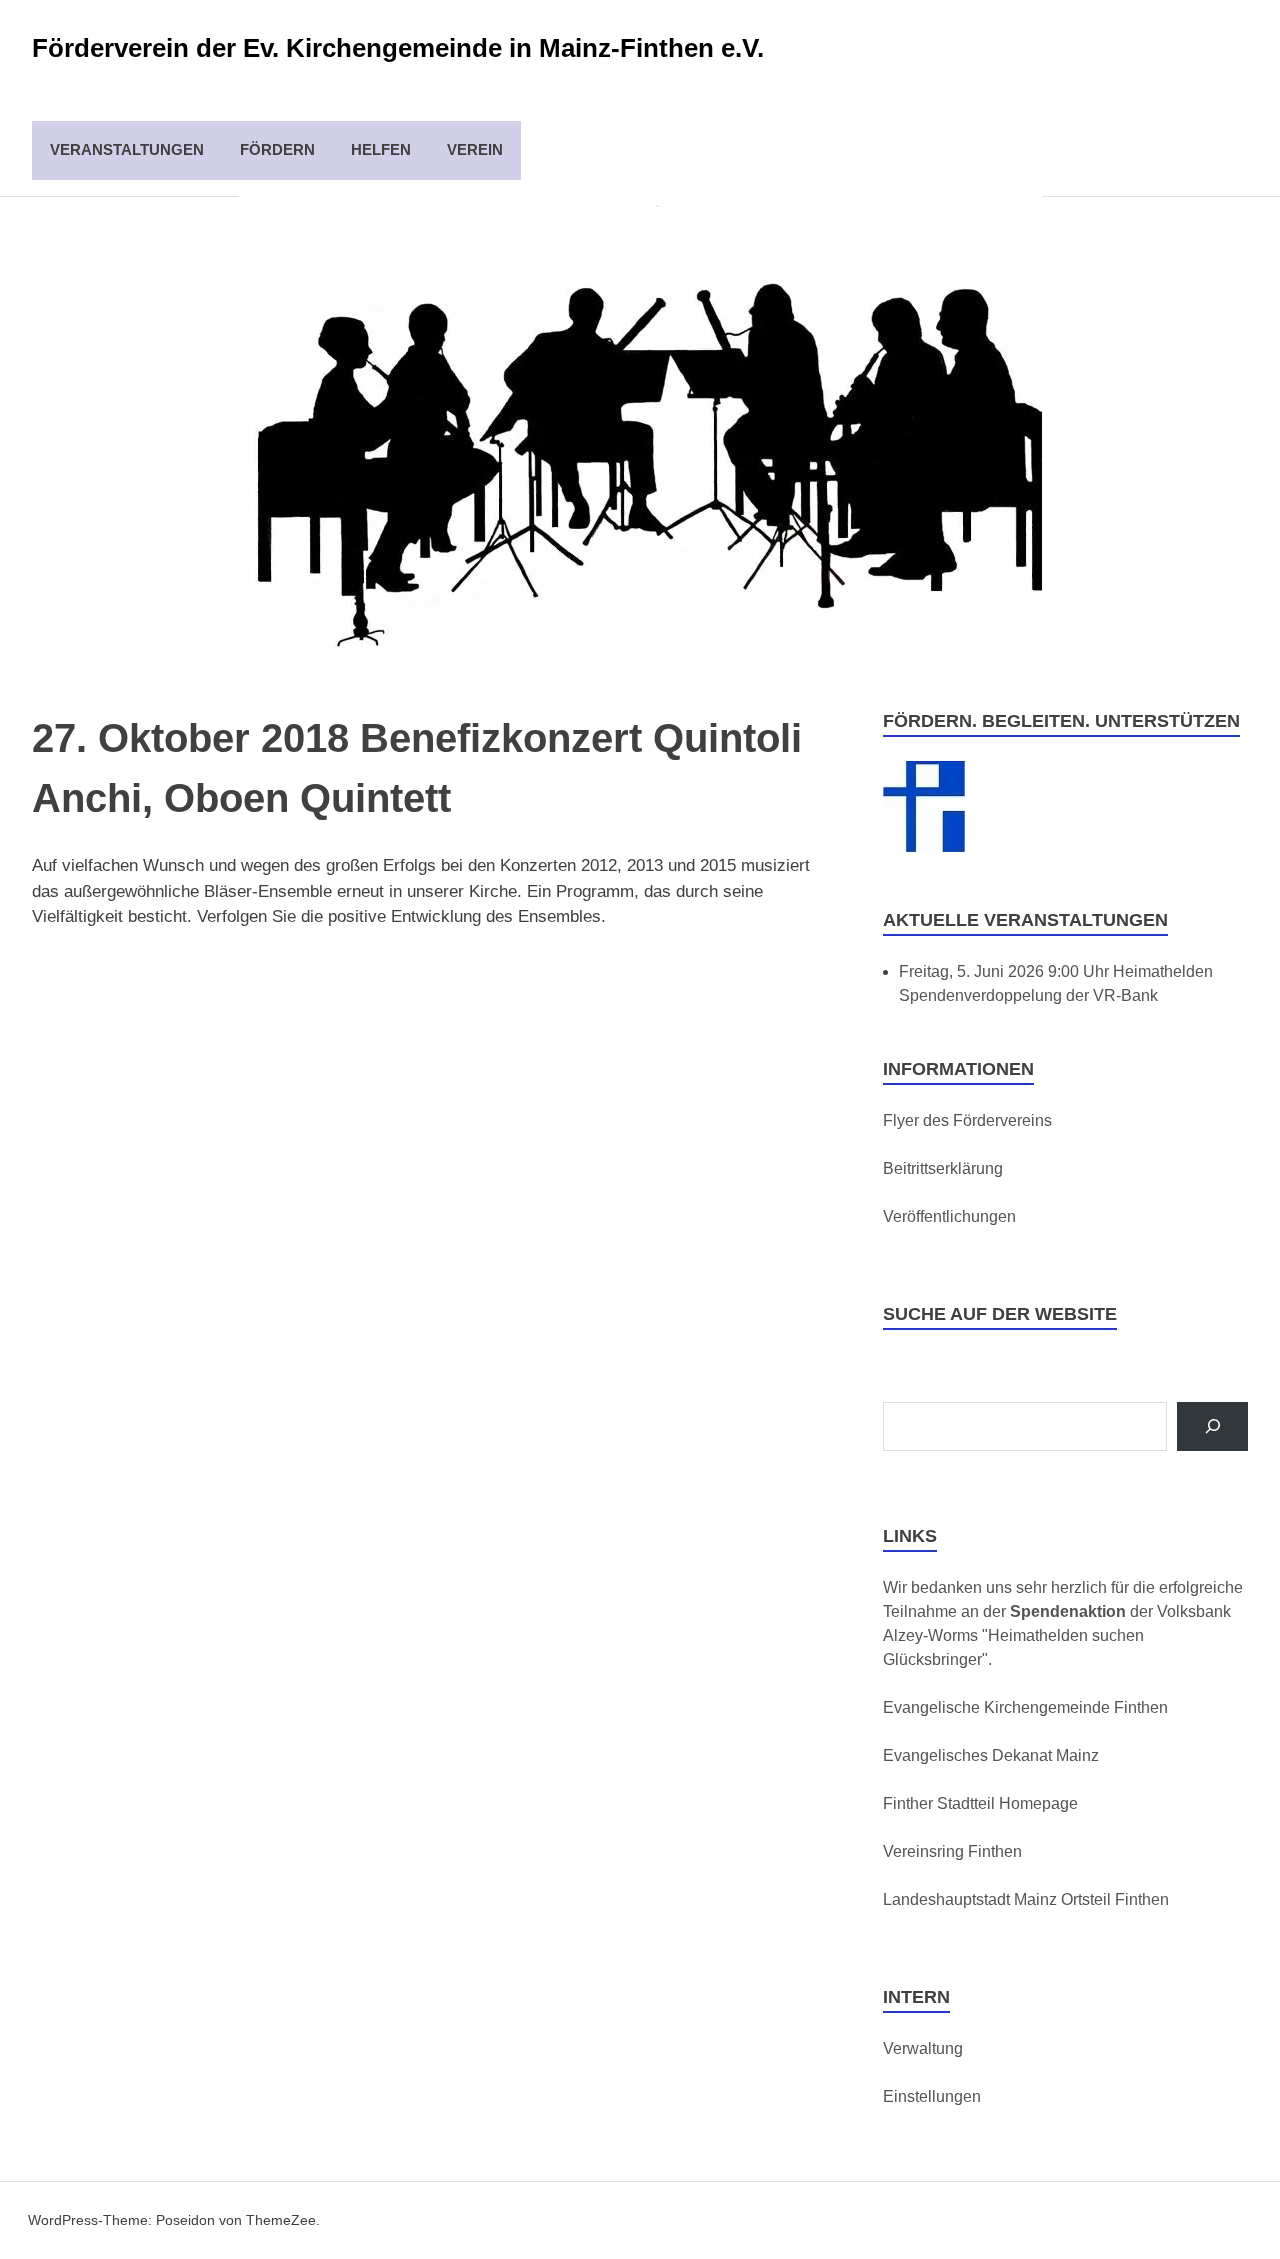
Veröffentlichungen (949, 1216)
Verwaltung (923, 2048)
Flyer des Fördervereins (967, 1120)
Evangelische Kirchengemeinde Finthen (1025, 1707)
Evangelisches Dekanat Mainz (991, 1755)
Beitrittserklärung (943, 1168)
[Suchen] (1212, 1426)
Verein (475, 149)
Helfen (381, 149)
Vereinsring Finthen (952, 1851)
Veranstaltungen (127, 149)
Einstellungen (932, 2096)
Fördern (277, 149)
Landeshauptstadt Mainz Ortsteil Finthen (1026, 1899)
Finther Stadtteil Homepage (980, 1803)
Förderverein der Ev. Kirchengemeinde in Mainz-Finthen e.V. (398, 48)
